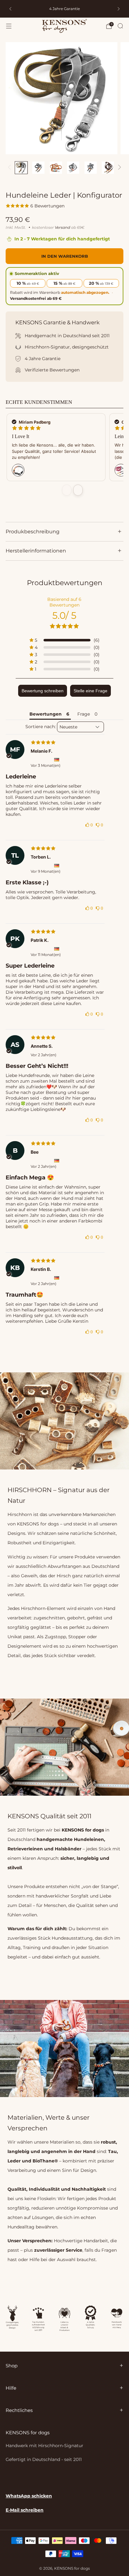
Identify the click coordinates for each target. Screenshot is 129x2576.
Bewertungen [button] (46, 714)
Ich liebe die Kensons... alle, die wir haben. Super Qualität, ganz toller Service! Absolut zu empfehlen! (54, 451)
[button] (64, 640)
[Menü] (9, 26)
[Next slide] (78, 490)
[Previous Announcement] (10, 9)
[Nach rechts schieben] (118, 168)
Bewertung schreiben (43, 691)
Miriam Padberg (34, 422)
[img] (55, 742)
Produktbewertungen (65, 583)
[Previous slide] (67, 490)
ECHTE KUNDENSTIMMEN (39, 402)
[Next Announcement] (119, 9)
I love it (21, 436)
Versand (62, 227)
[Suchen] (120, 26)
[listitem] (64, 9)
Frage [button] (84, 714)
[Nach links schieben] (10, 168)
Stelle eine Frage (90, 691)
